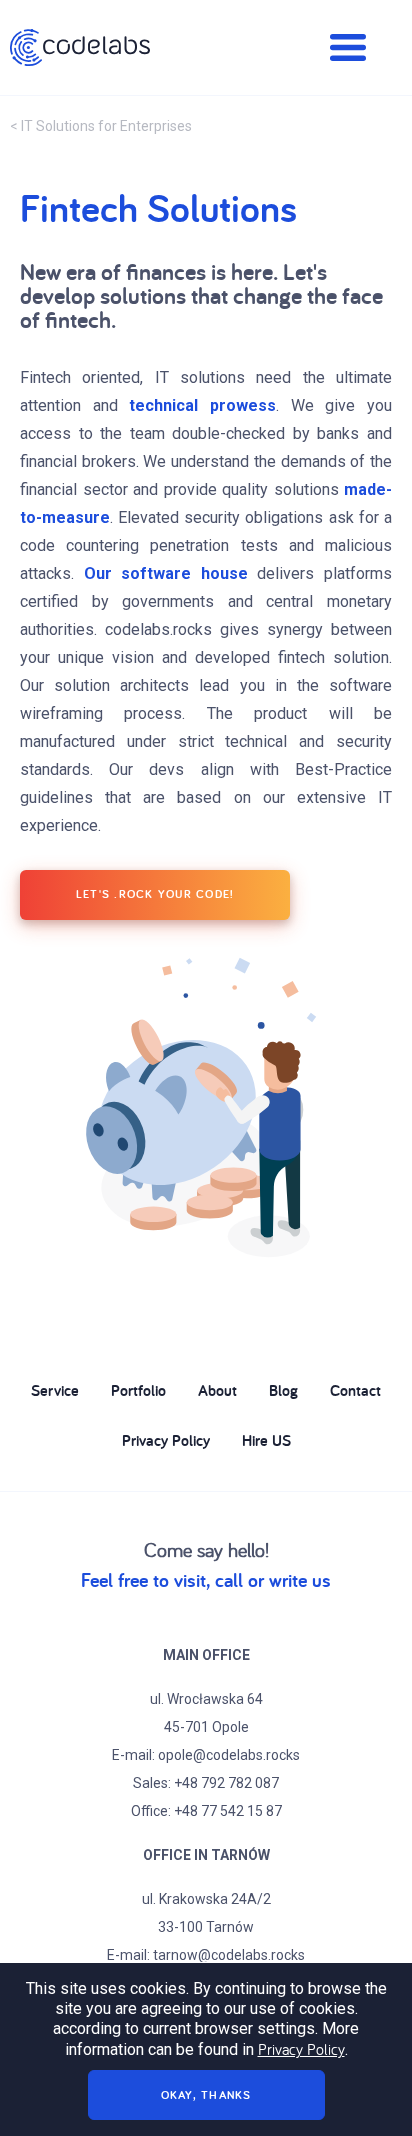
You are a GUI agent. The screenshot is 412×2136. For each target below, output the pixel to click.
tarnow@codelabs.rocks (229, 1955)
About (217, 1390)
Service (55, 1390)
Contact (355, 1390)
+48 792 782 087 (226, 1783)
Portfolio (138, 1390)
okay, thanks (206, 2094)
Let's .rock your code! (155, 893)
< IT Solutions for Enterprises (101, 126)
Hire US (266, 1440)
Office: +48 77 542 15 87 (206, 1811)
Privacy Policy (166, 1440)
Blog (283, 1390)
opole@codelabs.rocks (229, 1755)
